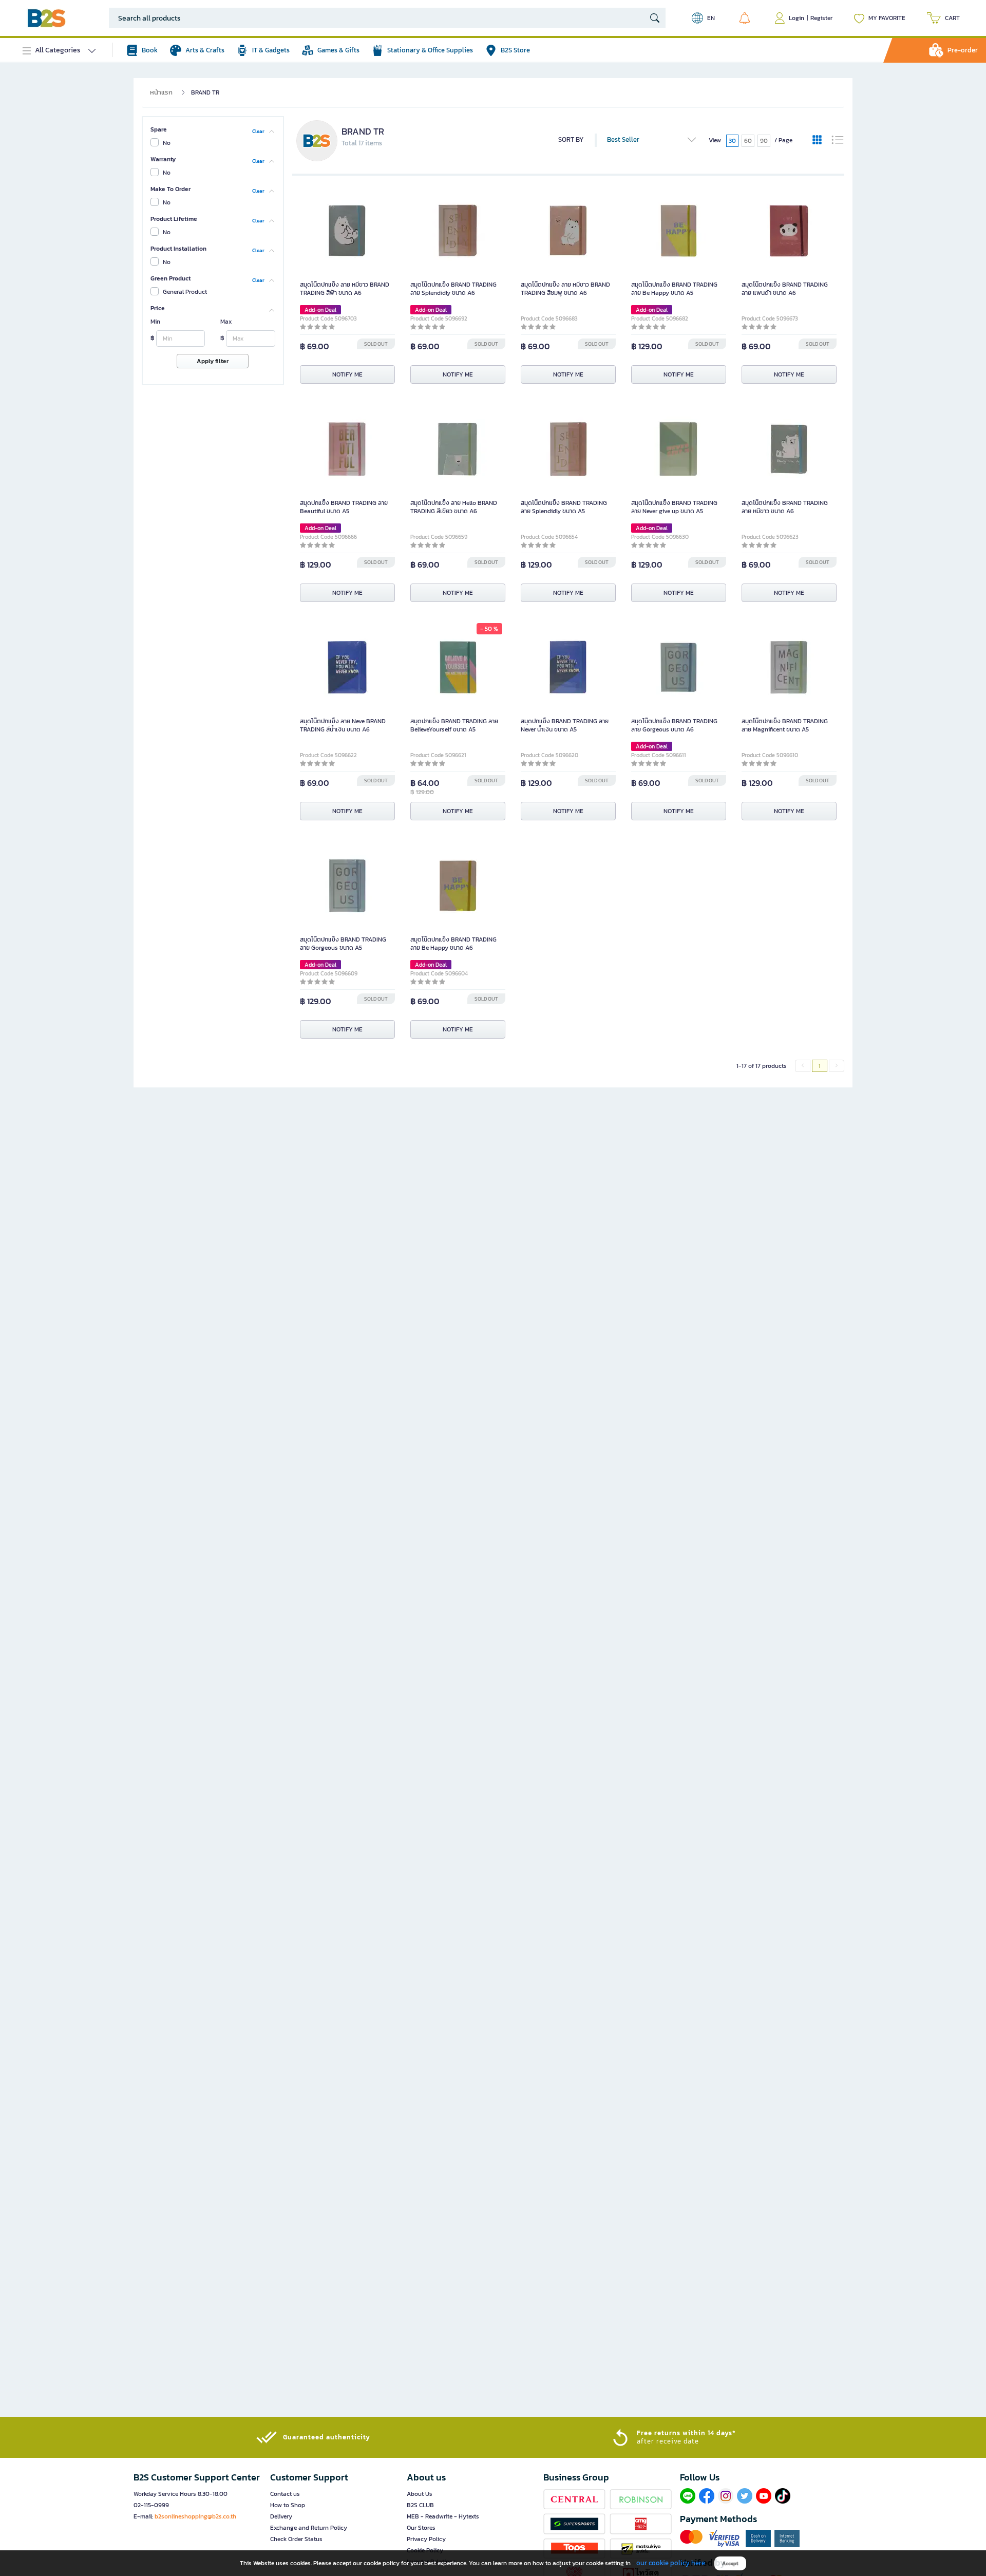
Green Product (170, 278)
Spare (159, 129)
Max (226, 322)
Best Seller (623, 139)
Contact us (285, 2494)
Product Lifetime (174, 219)
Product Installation (178, 249)
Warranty (163, 159)
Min (155, 322)
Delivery (281, 2516)
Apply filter (213, 361)
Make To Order (170, 189)
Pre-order (963, 50)
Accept (730, 2563)
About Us (420, 2494)
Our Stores (421, 2528)
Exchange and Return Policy (309, 2528)
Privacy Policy (426, 2539)
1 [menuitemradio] (820, 1066)
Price (158, 308)
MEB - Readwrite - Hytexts (443, 2516)
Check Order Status (296, 2539)
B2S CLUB (420, 2505)
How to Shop (288, 2505)
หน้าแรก (161, 92)
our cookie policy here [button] (671, 2563)
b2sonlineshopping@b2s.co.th (195, 2516)
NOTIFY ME (347, 374)
